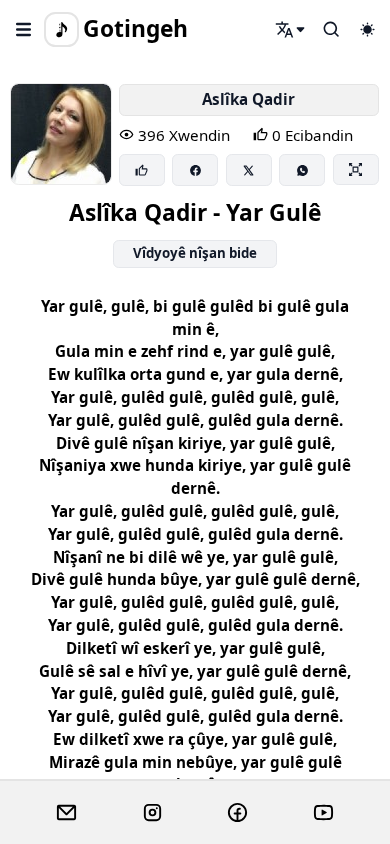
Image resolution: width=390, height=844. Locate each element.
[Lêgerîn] (291, 29)
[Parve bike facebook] (195, 170)
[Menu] (24, 29)
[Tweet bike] (249, 170)
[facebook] (237, 813)
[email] (66, 813)
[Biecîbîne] (142, 170)
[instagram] (152, 813)
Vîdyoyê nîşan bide (195, 253)
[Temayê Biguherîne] (367, 29)
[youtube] (323, 813)
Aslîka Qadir (248, 99)
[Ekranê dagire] (356, 169)
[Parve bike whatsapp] (302, 170)
